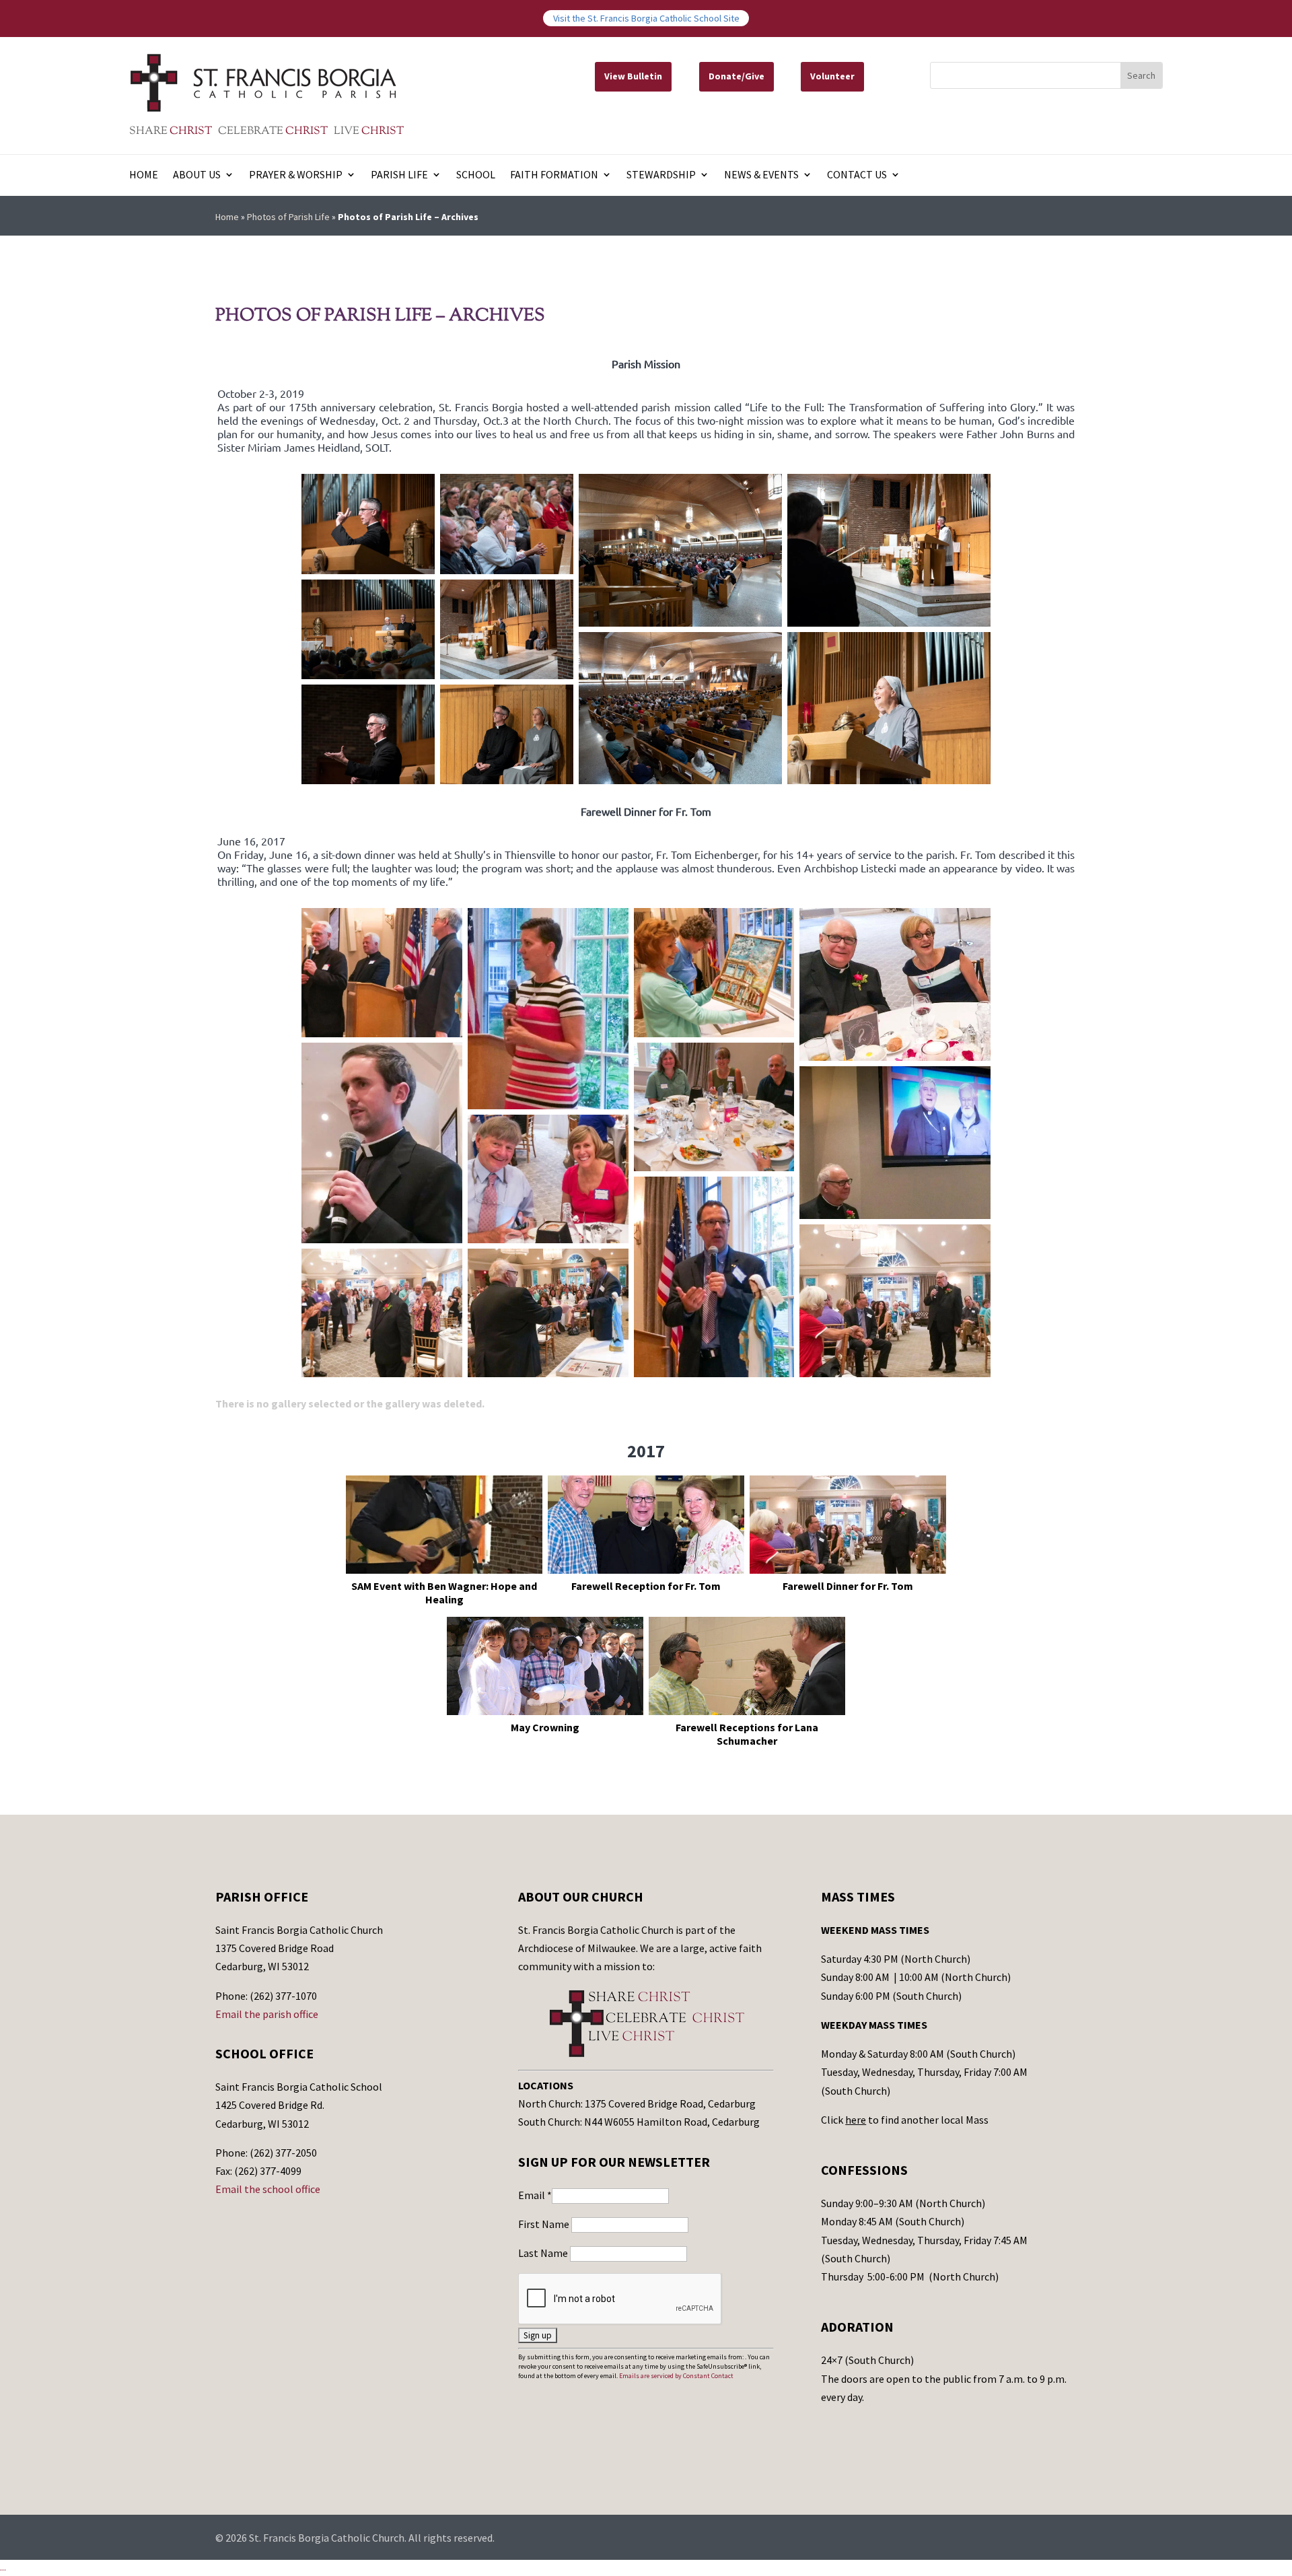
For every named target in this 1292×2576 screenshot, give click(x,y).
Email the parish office (267, 2014)
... (3, 2567)
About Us (197, 175)
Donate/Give (737, 76)
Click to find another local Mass (905, 2120)
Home (144, 175)
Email (535, 2195)
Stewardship (661, 175)
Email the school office (268, 2189)
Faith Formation (554, 175)
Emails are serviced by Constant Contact (676, 2376)
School (476, 175)
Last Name (544, 2253)
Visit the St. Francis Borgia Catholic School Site (646, 18)
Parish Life (399, 175)
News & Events (761, 175)
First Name (545, 2224)
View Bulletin (633, 76)
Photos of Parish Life (288, 217)
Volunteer (832, 76)
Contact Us (857, 175)
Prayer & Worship (296, 175)
